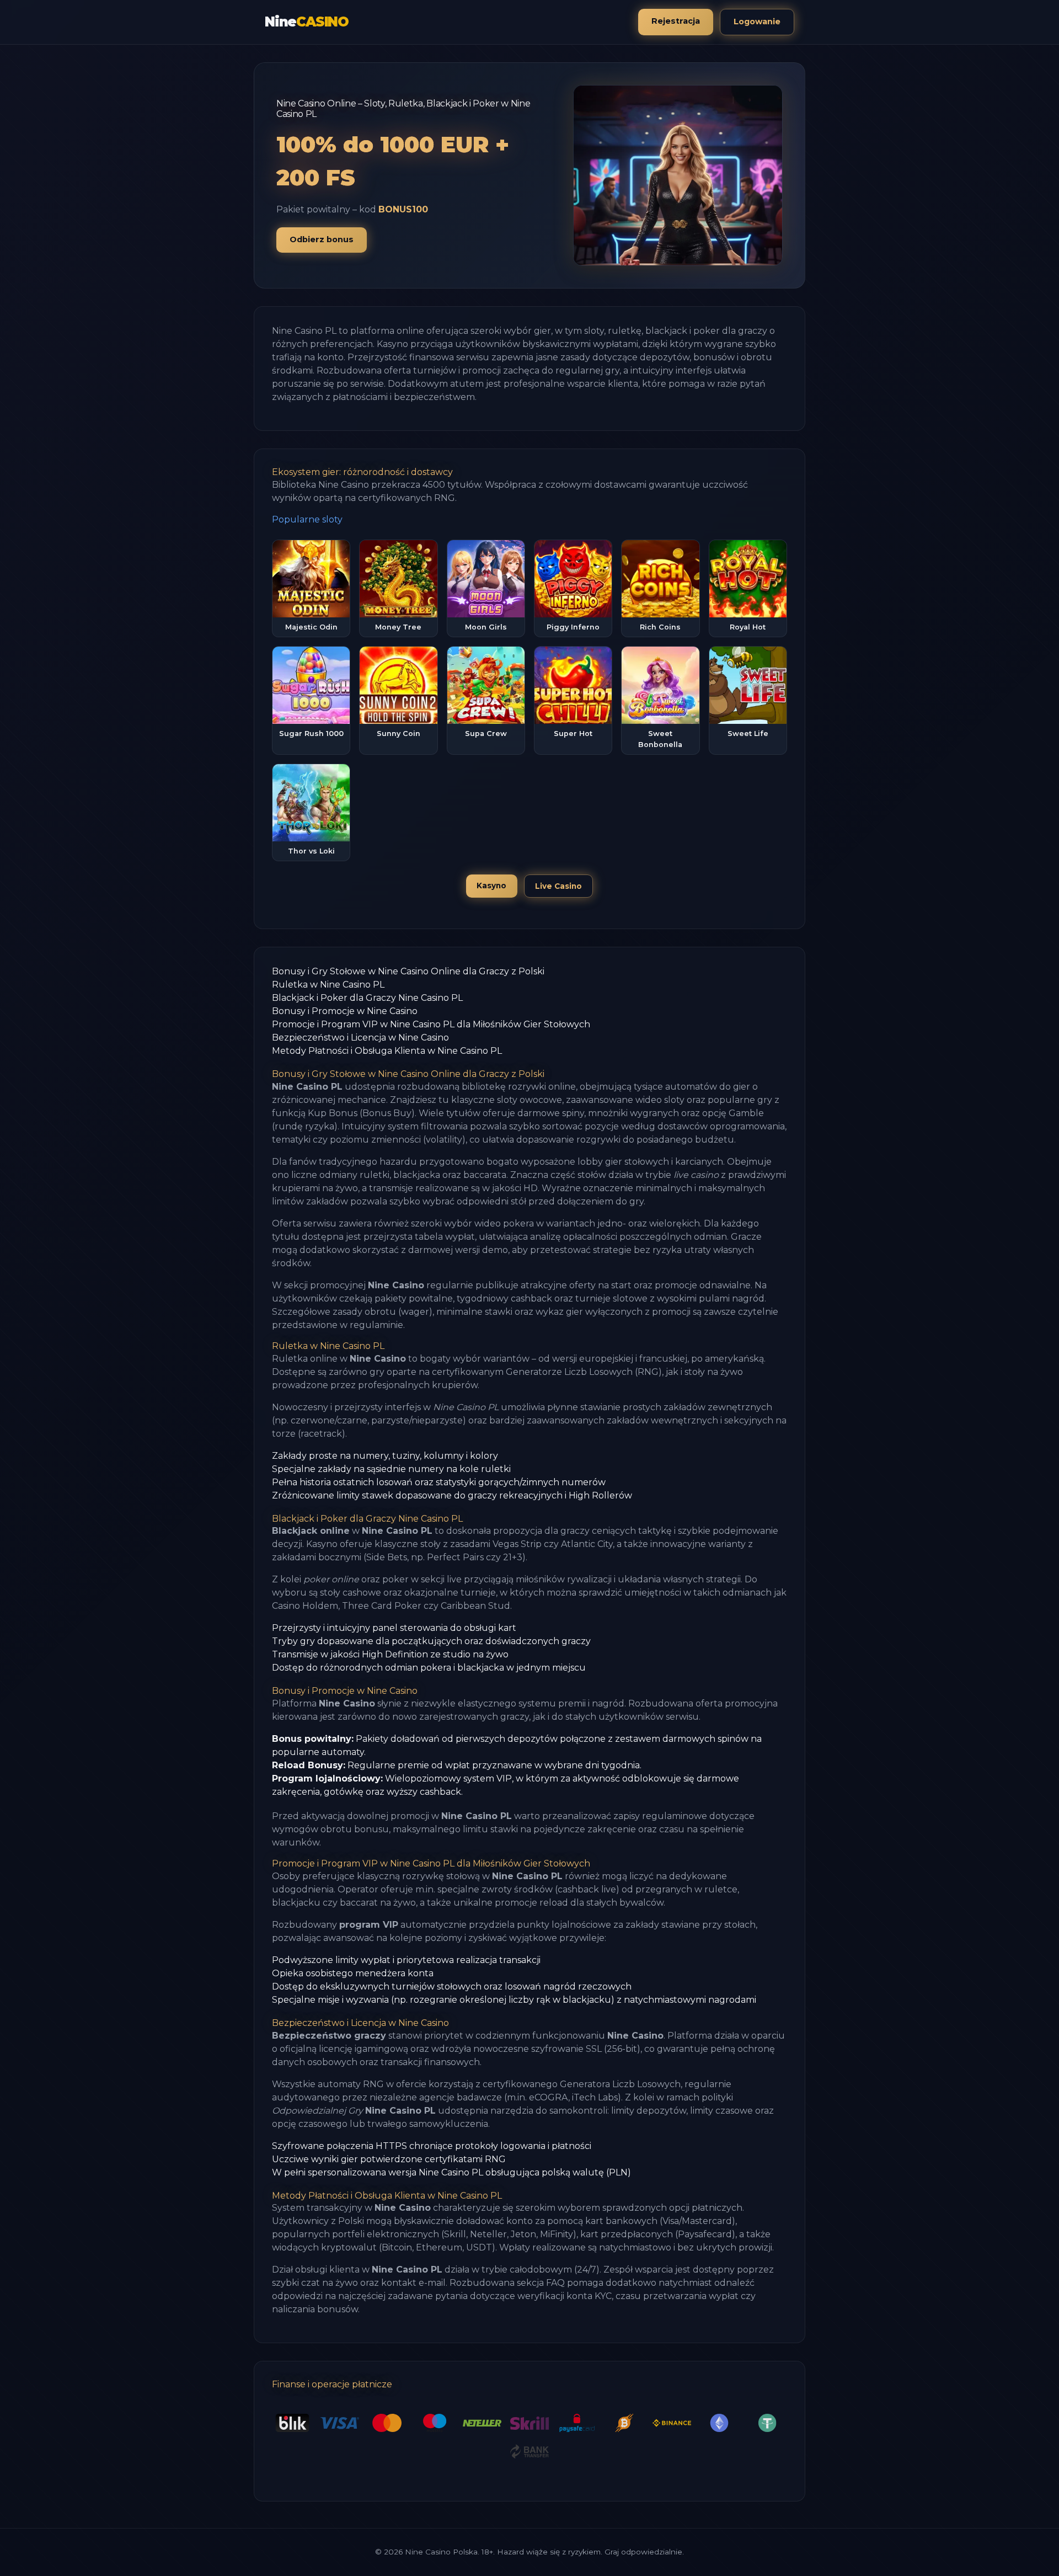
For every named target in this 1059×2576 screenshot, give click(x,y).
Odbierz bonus (322, 239)
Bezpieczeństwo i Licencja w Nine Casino (360, 1038)
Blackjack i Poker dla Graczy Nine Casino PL (367, 998)
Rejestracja (676, 21)
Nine (307, 22)
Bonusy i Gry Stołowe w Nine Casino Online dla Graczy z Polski (408, 971)
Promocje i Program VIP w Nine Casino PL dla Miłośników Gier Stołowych (431, 1024)
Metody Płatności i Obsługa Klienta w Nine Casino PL (387, 1051)
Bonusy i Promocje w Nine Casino (345, 1011)
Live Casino (558, 886)
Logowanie (757, 22)
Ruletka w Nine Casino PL (328, 985)
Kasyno (491, 886)
